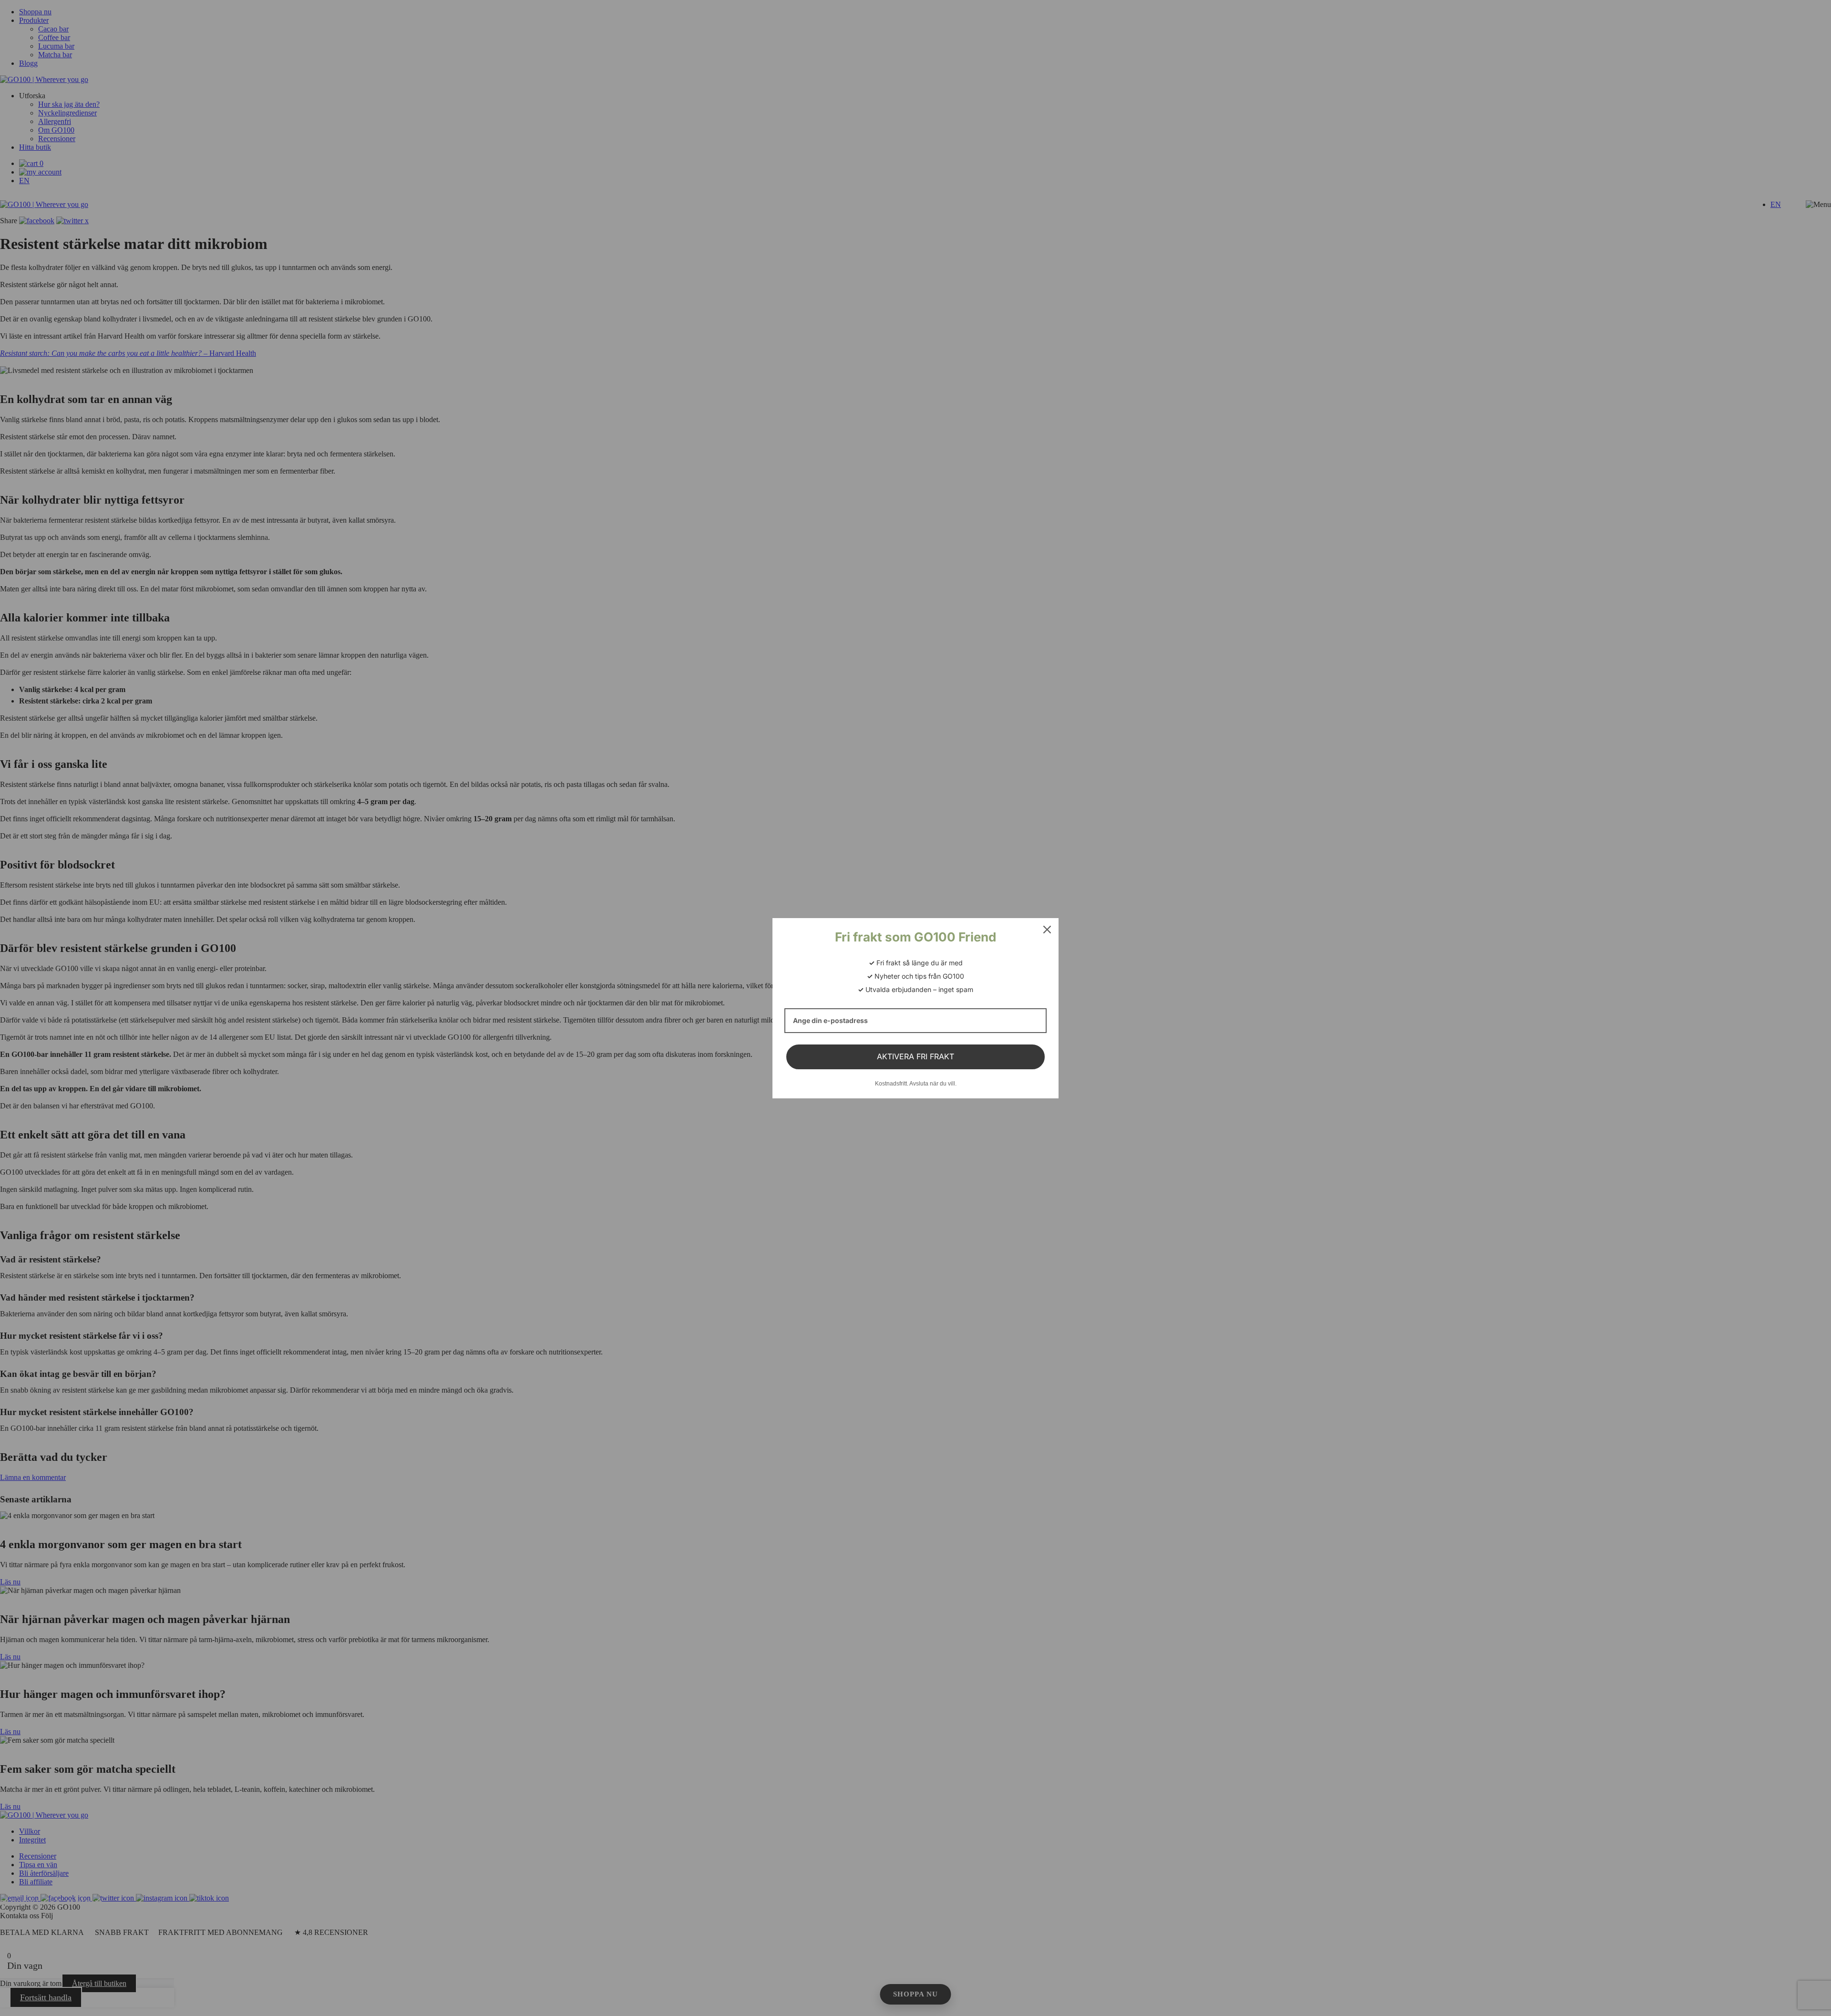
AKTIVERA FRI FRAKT (915, 1056)
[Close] (1047, 930)
